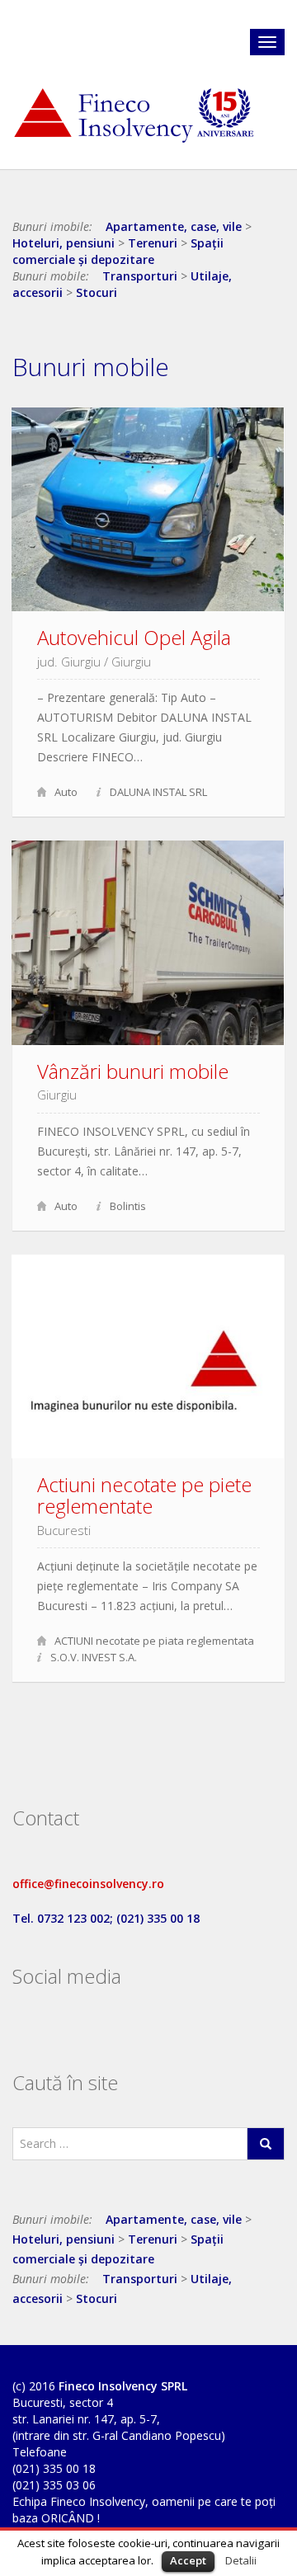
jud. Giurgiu (69, 662)
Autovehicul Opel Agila (134, 637)
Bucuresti (64, 1530)
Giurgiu (131, 662)
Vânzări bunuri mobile (133, 1071)
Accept (188, 2560)
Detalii (241, 2560)
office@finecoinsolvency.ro (88, 1884)
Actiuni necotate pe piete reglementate (144, 1495)
